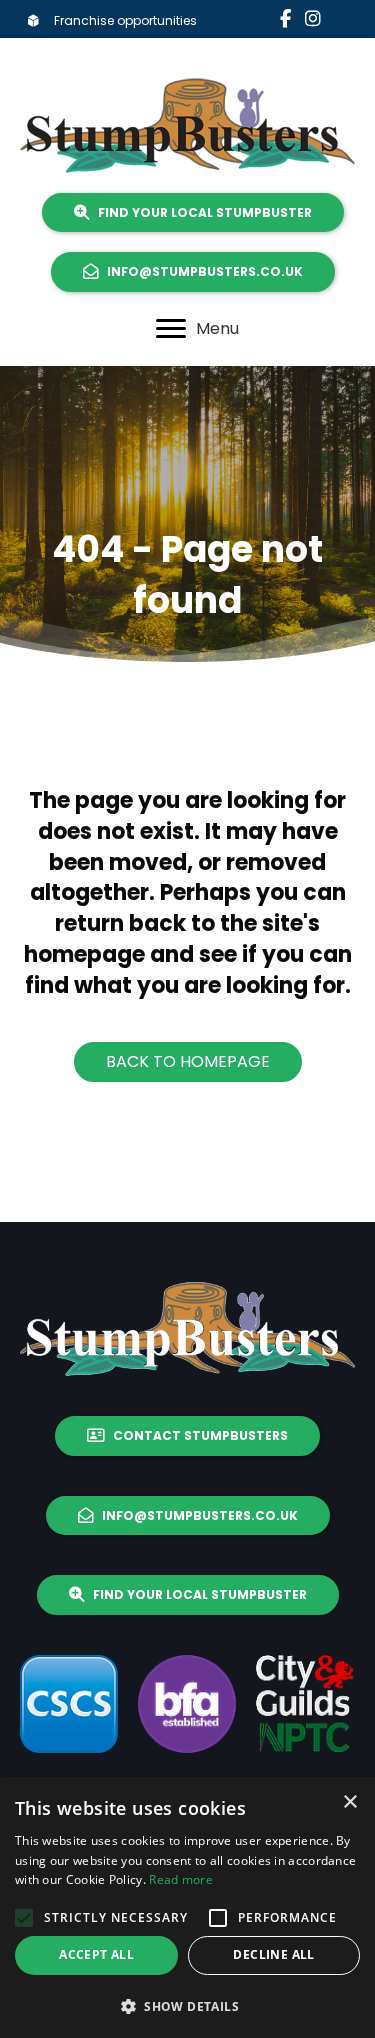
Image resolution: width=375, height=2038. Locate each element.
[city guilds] (305, 1704)
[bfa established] (187, 1704)
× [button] (349, 1802)
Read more (181, 1879)
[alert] (187, 1907)
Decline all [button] (273, 1954)
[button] (24, 1918)
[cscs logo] (69, 1704)
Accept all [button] (96, 1954)
